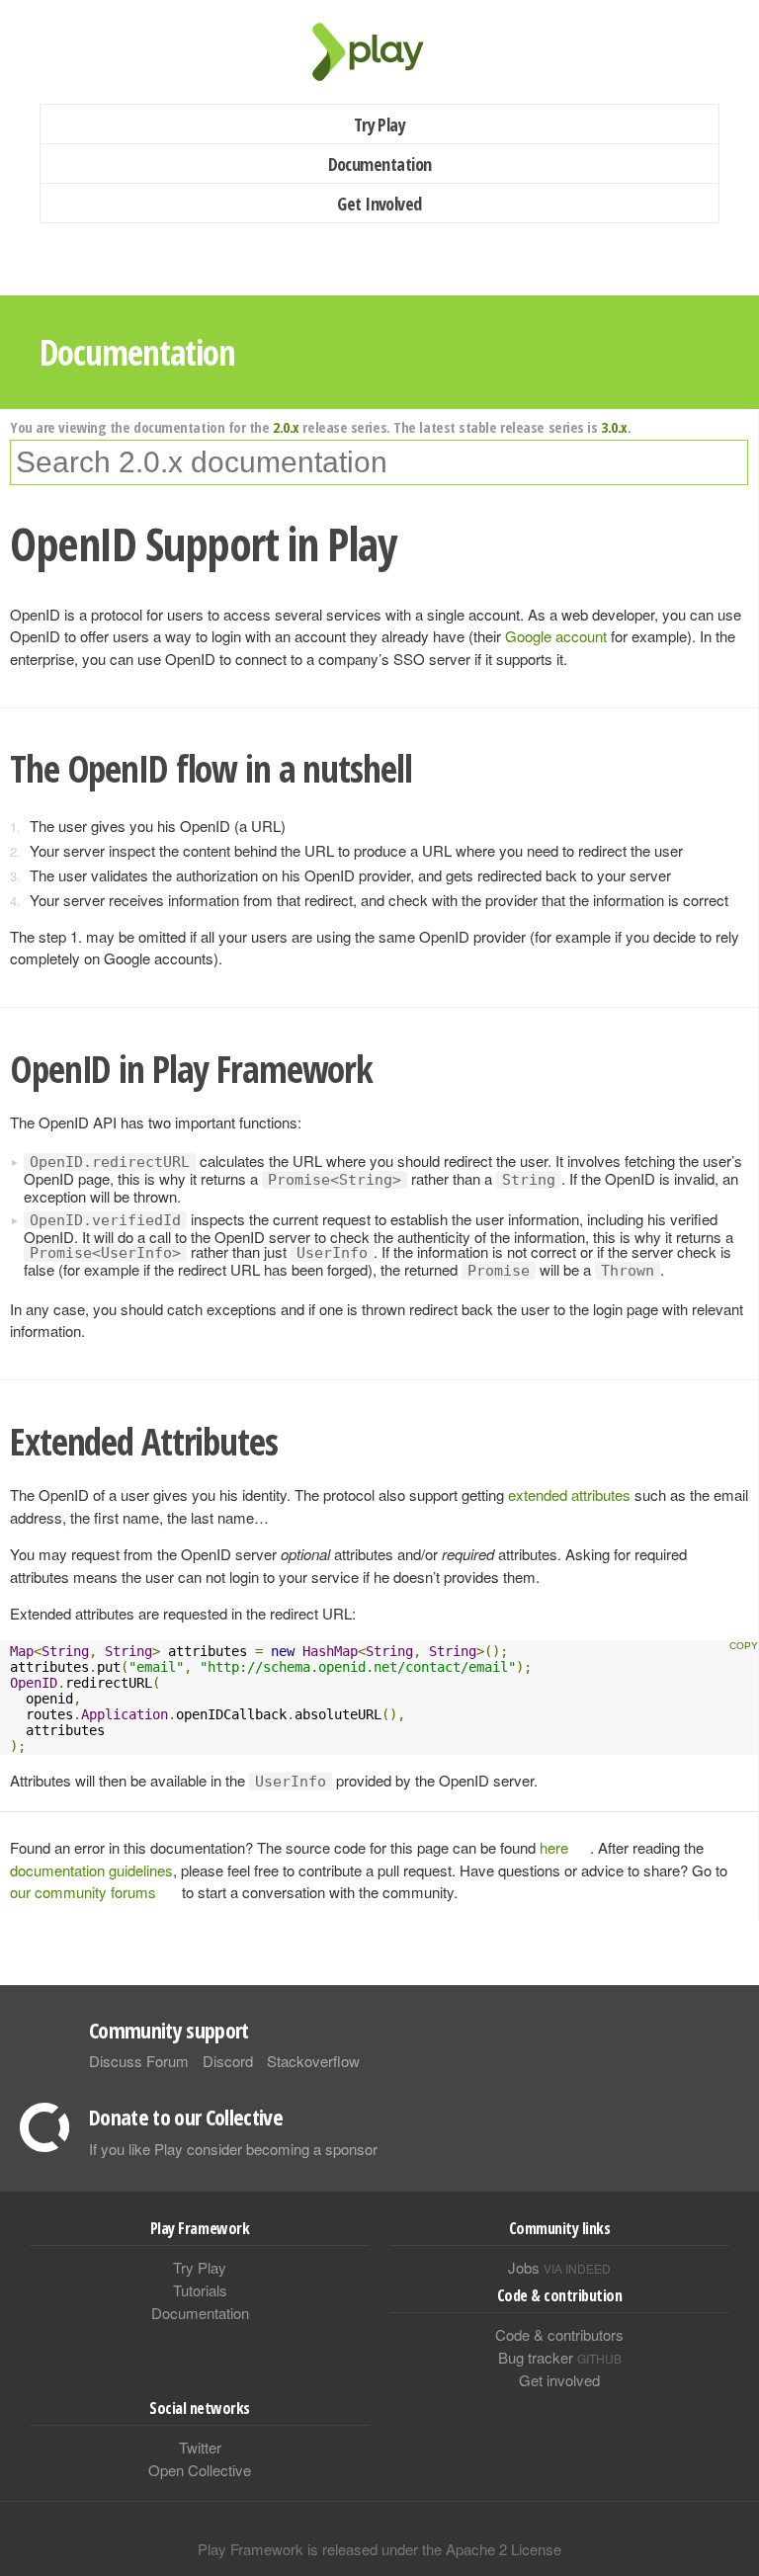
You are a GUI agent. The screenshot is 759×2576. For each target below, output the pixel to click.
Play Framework (379, 52)
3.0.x (614, 427)
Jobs (559, 2267)
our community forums (83, 1892)
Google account (558, 636)
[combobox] (379, 462)
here (554, 1847)
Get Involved (379, 204)
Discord (228, 2061)
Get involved (559, 2380)
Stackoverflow (313, 2061)
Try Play (380, 125)
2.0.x (286, 427)
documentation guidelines (91, 1870)
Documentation (380, 164)
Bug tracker (560, 2357)
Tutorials (200, 2290)
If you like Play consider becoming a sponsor (233, 2149)
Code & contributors (559, 2334)
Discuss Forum (139, 2061)
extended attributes (571, 1495)
